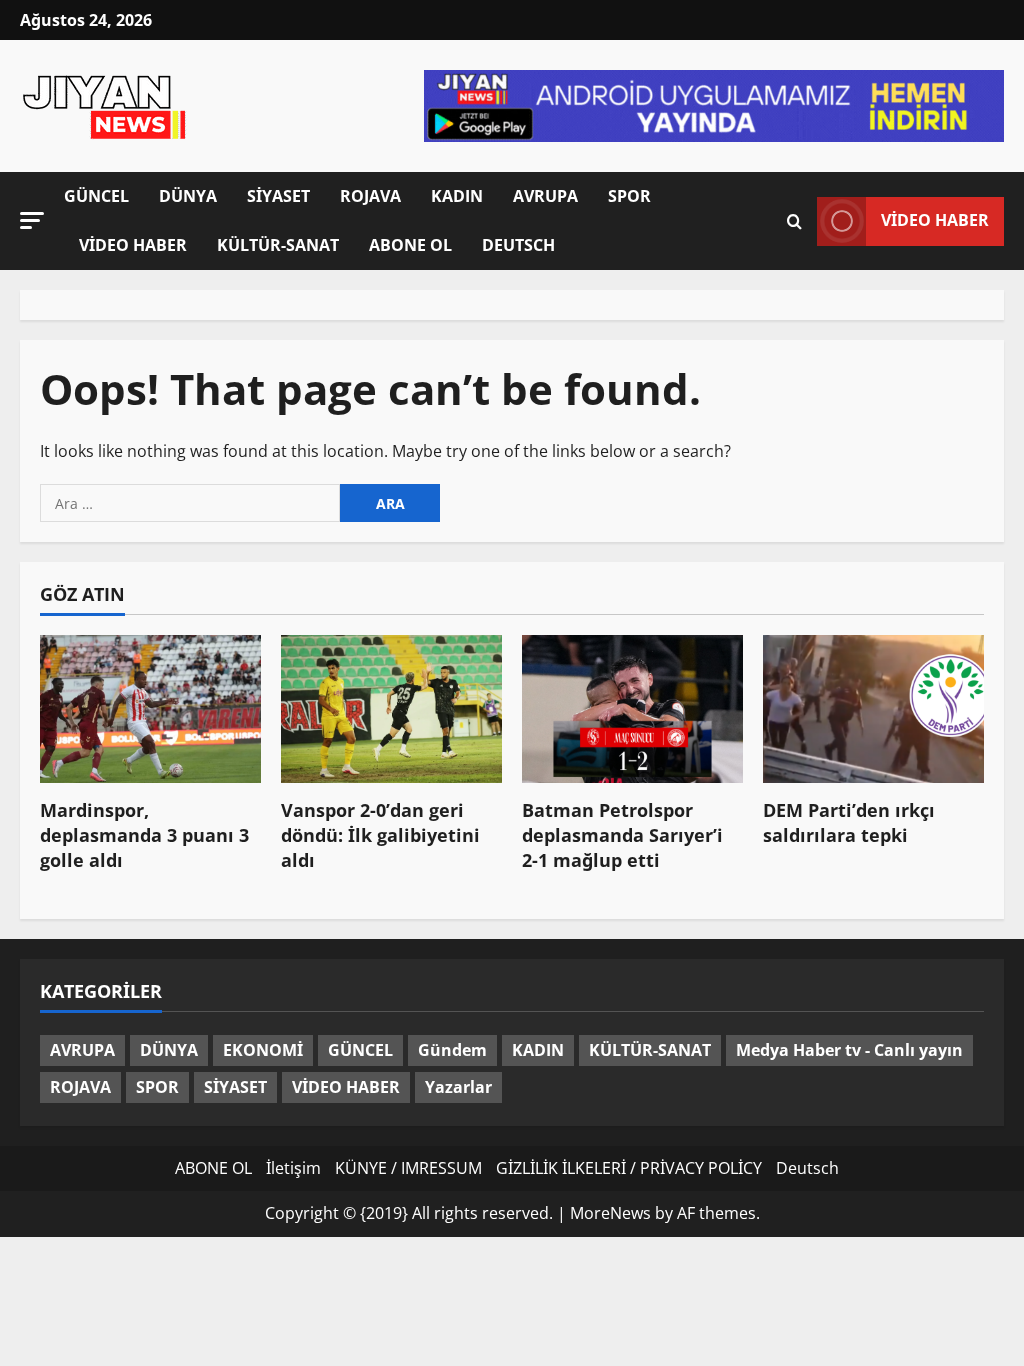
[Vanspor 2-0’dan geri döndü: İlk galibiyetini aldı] (391, 708)
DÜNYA (188, 196)
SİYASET (278, 196)
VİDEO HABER (133, 245)
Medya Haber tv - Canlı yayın (849, 1050)
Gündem (452, 1050)
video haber (935, 220)
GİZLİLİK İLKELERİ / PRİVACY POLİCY (629, 1168)
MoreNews (610, 1213)
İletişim (293, 1168)
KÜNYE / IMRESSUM (408, 1168)
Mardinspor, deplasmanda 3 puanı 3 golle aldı (144, 835)
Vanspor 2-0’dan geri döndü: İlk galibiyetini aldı (380, 835)
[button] (32, 219)
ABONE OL (410, 245)
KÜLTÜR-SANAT (278, 245)
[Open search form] (794, 220)
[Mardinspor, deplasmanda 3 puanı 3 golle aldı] (150, 708)
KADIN (457, 196)
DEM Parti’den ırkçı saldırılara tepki (849, 822)
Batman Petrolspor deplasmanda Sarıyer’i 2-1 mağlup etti (622, 835)
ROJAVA (370, 196)
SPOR (629, 196)
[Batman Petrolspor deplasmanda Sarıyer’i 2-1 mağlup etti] (632, 708)
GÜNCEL (96, 196)
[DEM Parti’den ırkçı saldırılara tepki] (873, 708)
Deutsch (518, 245)
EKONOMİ (263, 1050)
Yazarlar (458, 1087)
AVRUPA (545, 196)
